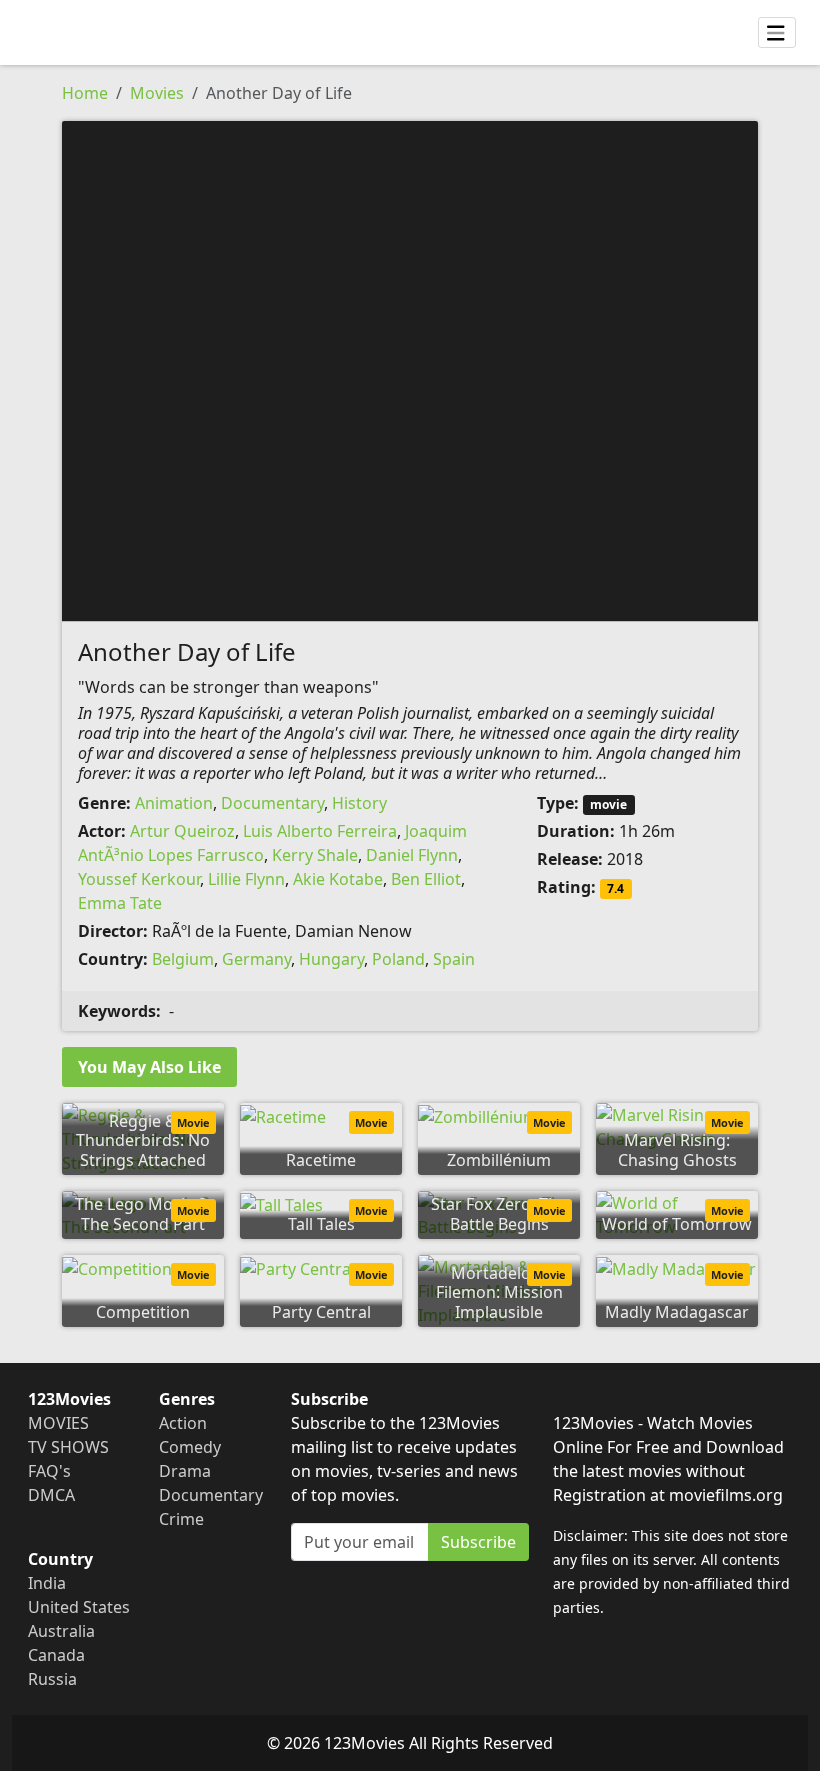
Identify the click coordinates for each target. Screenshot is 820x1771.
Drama (185, 1471)
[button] (410, 369)
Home (85, 93)
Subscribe (478, 1542)
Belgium (183, 959)
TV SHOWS (68, 1447)
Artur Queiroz (182, 831)
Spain (454, 959)
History (359, 803)
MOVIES (58, 1423)
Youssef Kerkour (139, 879)
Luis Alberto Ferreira (320, 831)
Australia (61, 1631)
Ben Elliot (426, 879)
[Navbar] (777, 33)
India (47, 1583)
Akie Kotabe (338, 879)
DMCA (51, 1495)
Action (183, 1423)
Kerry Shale (315, 855)
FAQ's (49, 1471)
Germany (256, 959)
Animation (174, 803)
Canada (56, 1655)
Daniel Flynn (412, 855)
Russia (52, 1679)
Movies (157, 93)
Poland (398, 959)
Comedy (190, 1447)
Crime (181, 1519)
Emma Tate (120, 903)
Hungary (331, 959)
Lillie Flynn (246, 879)
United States (79, 1607)
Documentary (272, 803)
